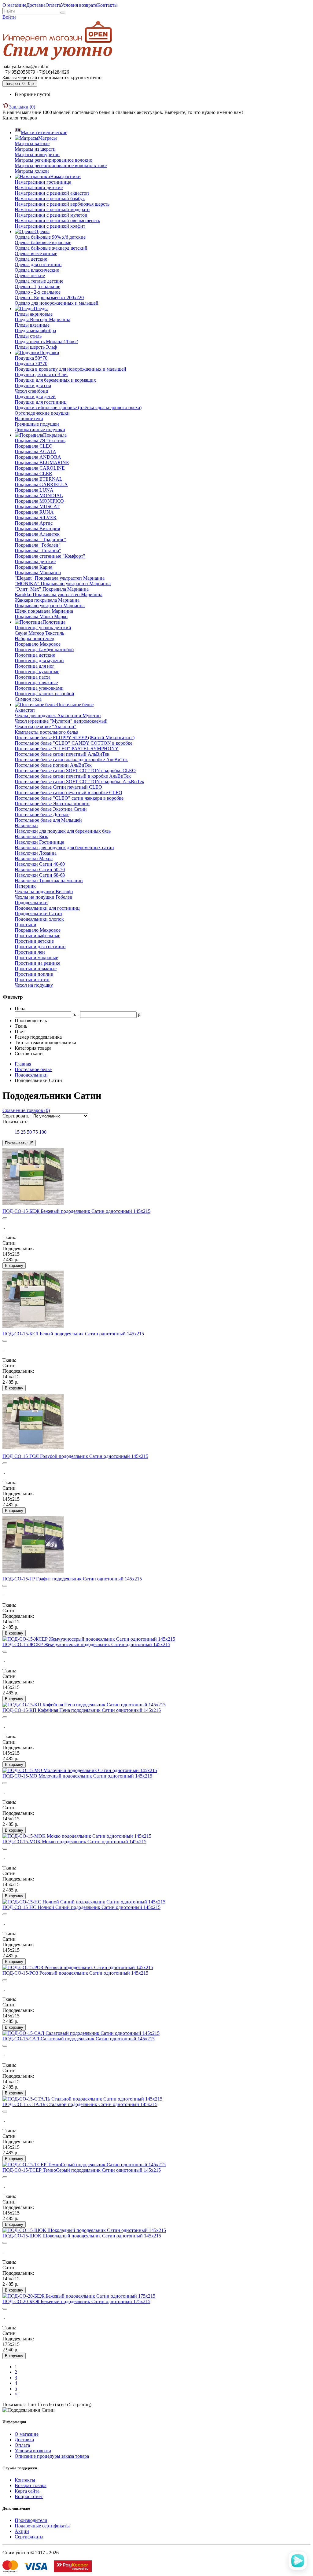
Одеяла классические (37, 270)
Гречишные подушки (37, 424)
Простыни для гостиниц (40, 947)
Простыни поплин (34, 974)
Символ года (28, 699)
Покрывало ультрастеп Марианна (50, 605)
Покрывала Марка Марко (41, 616)
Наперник (25, 886)
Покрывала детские (35, 561)
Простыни (26, 925)
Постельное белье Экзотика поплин (52, 804)
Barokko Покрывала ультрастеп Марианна (59, 594)
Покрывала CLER (33, 473)
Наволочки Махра (34, 859)
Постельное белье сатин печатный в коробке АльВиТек (73, 776)
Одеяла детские (31, 259)
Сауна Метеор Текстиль (39, 633)
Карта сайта (27, 2491)
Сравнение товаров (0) (26, 1110)
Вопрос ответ (29, 2496)
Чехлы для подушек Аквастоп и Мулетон (58, 716)
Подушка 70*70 (31, 363)
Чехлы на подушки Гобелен (44, 897)
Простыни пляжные (36, 969)
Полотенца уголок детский (43, 627)
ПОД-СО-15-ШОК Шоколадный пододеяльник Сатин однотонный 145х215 (82, 2236)
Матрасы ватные (32, 143)
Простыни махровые (36, 958)
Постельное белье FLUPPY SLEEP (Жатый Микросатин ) (75, 738)
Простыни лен (30, 952)
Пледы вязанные (32, 325)
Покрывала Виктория (37, 528)
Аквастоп (25, 710)
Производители (31, 2520)
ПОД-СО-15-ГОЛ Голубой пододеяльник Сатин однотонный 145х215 (75, 1456)
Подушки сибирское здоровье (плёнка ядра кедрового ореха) (78, 407)
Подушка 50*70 (31, 358)
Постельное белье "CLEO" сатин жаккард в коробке (69, 798)
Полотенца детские (35, 655)
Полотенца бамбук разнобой (44, 650)
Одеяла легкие (30, 275)
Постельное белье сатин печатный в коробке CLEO (68, 793)
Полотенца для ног (35, 666)
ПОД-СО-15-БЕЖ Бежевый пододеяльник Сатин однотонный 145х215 (76, 1211)
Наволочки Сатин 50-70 (40, 870)
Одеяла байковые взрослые (43, 242)
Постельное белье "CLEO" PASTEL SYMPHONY (67, 749)
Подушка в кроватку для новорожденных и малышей (70, 369)
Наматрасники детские (39, 187)
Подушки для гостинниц (41, 402)
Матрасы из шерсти (35, 149)
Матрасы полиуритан (37, 154)
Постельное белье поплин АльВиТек (53, 765)
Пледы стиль (28, 336)
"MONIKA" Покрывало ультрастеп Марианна (63, 583)
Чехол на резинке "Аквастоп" (46, 727)
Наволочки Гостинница (39, 842)
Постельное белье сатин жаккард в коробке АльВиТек (71, 760)
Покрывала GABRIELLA (41, 484)
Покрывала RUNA (34, 512)
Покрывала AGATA (35, 451)
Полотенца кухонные (37, 672)
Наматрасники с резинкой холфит (50, 226)
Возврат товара (31, 2485)
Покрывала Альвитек (37, 534)
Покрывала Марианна (38, 572)
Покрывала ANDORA (38, 457)
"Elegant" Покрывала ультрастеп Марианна (60, 578)
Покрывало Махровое (38, 644)
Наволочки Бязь (31, 837)
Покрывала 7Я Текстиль (40, 440)
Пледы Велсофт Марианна (42, 319)
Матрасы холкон (32, 171)
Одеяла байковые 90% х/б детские (50, 237)
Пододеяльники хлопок (39, 919)
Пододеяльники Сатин (38, 914)
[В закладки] (5, 1218)
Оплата (53, 5)
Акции (22, 2531)
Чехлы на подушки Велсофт (44, 892)
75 (35, 1132)
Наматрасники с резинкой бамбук (50, 198)
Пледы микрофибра (35, 330)
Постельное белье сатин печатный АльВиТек (62, 754)
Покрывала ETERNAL (39, 479)
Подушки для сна (33, 385)
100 (43, 1132)
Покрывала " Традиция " (41, 539)
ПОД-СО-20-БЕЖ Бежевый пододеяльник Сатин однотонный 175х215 (76, 2301)
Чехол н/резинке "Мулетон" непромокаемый (61, 721)
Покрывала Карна (33, 567)
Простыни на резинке (37, 963)
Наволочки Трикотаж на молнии (49, 881)
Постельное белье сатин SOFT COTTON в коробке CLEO (75, 771)
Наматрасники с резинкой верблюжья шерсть (62, 204)
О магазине (14, 5)
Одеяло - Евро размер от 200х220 (49, 297)
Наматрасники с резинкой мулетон (51, 215)
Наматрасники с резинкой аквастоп (52, 193)
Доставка (36, 5)
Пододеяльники (31, 903)
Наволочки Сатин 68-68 (40, 875)
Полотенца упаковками (39, 688)
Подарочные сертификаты (42, 2526)
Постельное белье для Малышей (48, 820)
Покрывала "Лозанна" (38, 550)
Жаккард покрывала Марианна (47, 600)
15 (17, 1132)
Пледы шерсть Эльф (36, 347)
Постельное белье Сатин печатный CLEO (58, 787)
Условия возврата (79, 5)
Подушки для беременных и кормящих (55, 380)
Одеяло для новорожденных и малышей (57, 303)
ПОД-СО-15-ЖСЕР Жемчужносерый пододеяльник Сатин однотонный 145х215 (86, 1644)
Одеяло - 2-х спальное (38, 292)
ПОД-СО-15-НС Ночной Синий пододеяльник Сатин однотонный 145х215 (81, 1907)
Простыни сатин (32, 980)
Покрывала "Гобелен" (38, 545)
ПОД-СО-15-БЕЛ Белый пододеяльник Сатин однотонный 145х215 (73, 1334)
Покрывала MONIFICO (39, 501)
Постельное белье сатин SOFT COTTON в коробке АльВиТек (79, 782)
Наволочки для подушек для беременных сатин (64, 848)
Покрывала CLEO (34, 446)
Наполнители (29, 418)
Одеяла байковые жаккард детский (51, 248)
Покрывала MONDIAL (39, 495)
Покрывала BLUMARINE (42, 462)
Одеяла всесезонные (36, 253)
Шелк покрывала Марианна (44, 611)
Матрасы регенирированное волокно (53, 160)
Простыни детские (34, 941)
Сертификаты (29, 2537)
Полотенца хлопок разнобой (44, 694)
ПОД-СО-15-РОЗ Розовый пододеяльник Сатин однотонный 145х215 (75, 1973)
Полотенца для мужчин (39, 661)
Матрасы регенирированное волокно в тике (61, 165)
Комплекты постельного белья (46, 732)
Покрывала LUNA (34, 490)
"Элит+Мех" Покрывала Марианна (52, 589)
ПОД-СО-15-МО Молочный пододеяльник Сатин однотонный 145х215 (77, 1776)
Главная (23, 1064)
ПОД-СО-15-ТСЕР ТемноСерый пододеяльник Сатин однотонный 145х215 (82, 2170)
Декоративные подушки (40, 429)
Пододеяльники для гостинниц (47, 908)
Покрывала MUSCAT (37, 506)
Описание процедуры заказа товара (52, 2456)
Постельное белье (33, 1069)
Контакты (107, 5)
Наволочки (26, 826)
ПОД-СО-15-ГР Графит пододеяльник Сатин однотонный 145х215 (72, 1579)
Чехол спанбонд (31, 391)
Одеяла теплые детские (39, 281)
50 (29, 1132)
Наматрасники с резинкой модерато (52, 209)
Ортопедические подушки (42, 413)
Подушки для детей (35, 396)
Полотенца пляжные (36, 683)
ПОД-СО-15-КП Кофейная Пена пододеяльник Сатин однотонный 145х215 (82, 1710)
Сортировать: (17, 1116)
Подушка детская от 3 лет (41, 374)
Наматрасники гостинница (43, 182)
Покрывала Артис (34, 523)
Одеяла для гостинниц (38, 264)
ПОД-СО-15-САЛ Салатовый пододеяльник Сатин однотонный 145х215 (79, 2039)
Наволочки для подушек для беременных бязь (63, 831)
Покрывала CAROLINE (40, 468)
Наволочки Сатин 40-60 (40, 864)
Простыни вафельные (37, 936)
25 (23, 1132)
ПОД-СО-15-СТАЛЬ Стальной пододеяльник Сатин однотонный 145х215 (80, 2104)
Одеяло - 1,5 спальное (37, 286)
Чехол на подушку (34, 985)
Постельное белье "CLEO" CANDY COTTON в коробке (74, 743)
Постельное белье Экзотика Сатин (51, 809)
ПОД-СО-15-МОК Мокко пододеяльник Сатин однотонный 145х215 (74, 1842)
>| (17, 2394)
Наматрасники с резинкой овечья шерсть (57, 220)
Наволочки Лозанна (36, 853)
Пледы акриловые (34, 314)
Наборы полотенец (35, 638)
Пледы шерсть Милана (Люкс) (46, 341)
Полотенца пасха (33, 677)
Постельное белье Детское (42, 815)
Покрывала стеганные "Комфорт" (50, 556)
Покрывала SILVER (36, 517)
